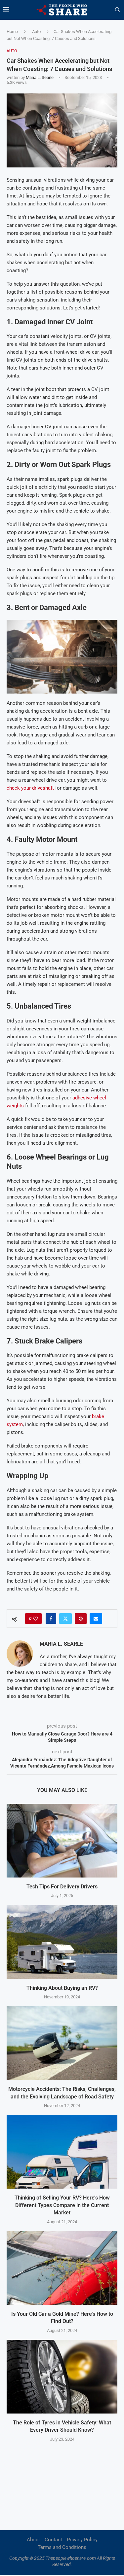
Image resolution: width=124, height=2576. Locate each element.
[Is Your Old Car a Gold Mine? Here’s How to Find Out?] (62, 2268)
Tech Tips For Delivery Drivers (62, 1887)
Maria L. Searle (40, 77)
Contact (53, 2540)
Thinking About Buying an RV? (62, 1988)
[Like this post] (35, 1619)
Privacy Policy (82, 2540)
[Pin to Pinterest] (81, 1619)
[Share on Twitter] (65, 1619)
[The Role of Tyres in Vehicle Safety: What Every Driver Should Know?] (62, 2377)
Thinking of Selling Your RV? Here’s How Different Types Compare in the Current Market (62, 2205)
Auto (36, 32)
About (33, 2540)
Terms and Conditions (62, 2547)
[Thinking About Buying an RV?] (62, 1942)
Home (12, 32)
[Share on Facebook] (51, 1619)
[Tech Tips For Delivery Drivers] (62, 1841)
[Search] (117, 10)
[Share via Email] (96, 1619)
